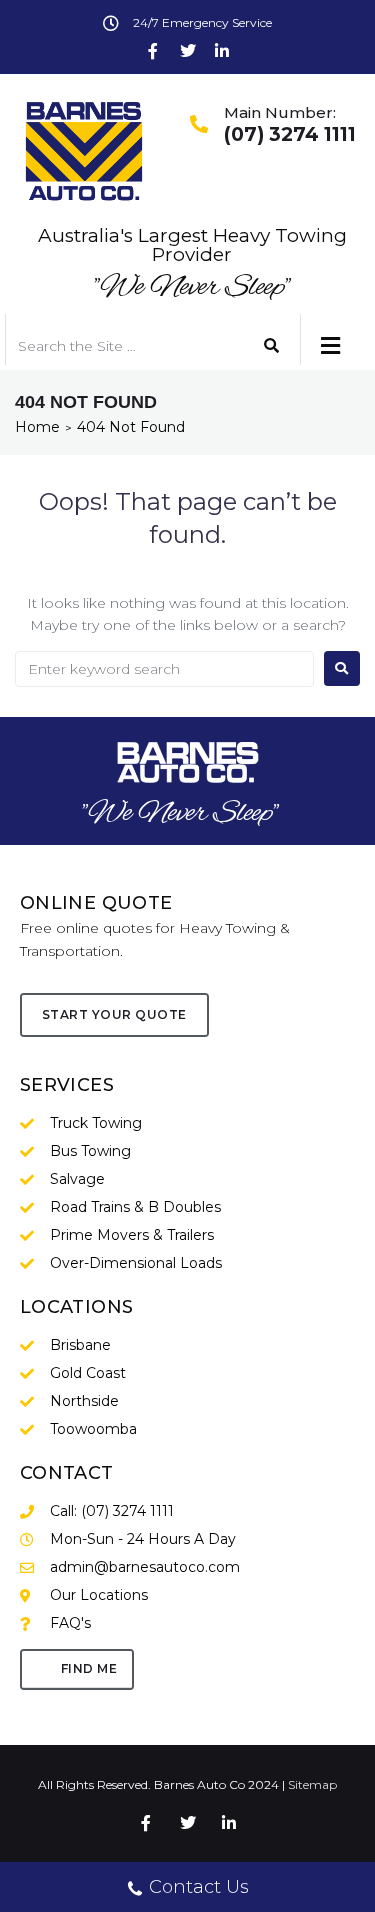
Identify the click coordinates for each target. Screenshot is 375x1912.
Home (37, 427)
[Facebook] (153, 51)
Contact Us (199, 1887)
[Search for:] (164, 669)
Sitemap (312, 1784)
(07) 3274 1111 (290, 134)
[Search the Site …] (120, 346)
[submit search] (272, 345)
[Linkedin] (222, 51)
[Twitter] (188, 51)
